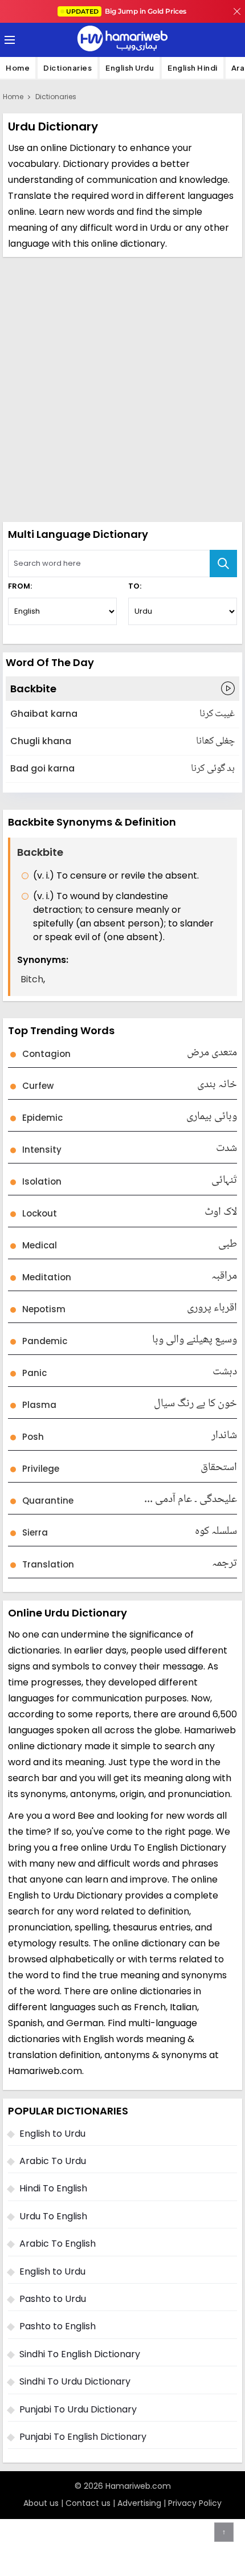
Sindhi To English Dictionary (80, 2354)
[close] (237, 11)
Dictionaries (68, 68)
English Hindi (193, 68)
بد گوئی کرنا (213, 769)
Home (18, 68)
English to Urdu (52, 2134)
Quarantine (48, 1501)
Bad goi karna (42, 768)
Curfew (38, 1086)
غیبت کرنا (217, 714)
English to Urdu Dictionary (65, 1895)
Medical (40, 1245)
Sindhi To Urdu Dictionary (75, 2381)
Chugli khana (41, 741)
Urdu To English (53, 2216)
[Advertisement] (122, 388)
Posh (33, 1437)
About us (41, 2503)
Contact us (88, 2503)
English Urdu (130, 68)
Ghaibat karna (44, 714)
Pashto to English (58, 2326)
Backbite (33, 689)
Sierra (35, 1532)
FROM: (20, 586)
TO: (135, 586)
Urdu (160, 228)
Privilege (41, 1469)
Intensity (42, 1150)
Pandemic (45, 1341)
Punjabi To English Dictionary (83, 2437)
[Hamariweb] (122, 40)
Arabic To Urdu (53, 2161)
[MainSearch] (223, 564)
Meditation (47, 1277)
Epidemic (42, 1118)
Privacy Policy (195, 2503)
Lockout (40, 1213)
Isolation (42, 1181)
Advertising (139, 2503)
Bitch (32, 979)
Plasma (39, 1405)
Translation (48, 1564)
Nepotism (44, 1309)
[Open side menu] (8, 40)
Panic (34, 1373)
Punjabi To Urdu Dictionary (78, 2409)
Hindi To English (53, 2188)
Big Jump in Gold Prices (127, 11)
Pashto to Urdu (53, 2299)
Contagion (46, 1054)
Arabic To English (58, 2244)
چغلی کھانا (215, 742)
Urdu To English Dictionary (168, 1848)
